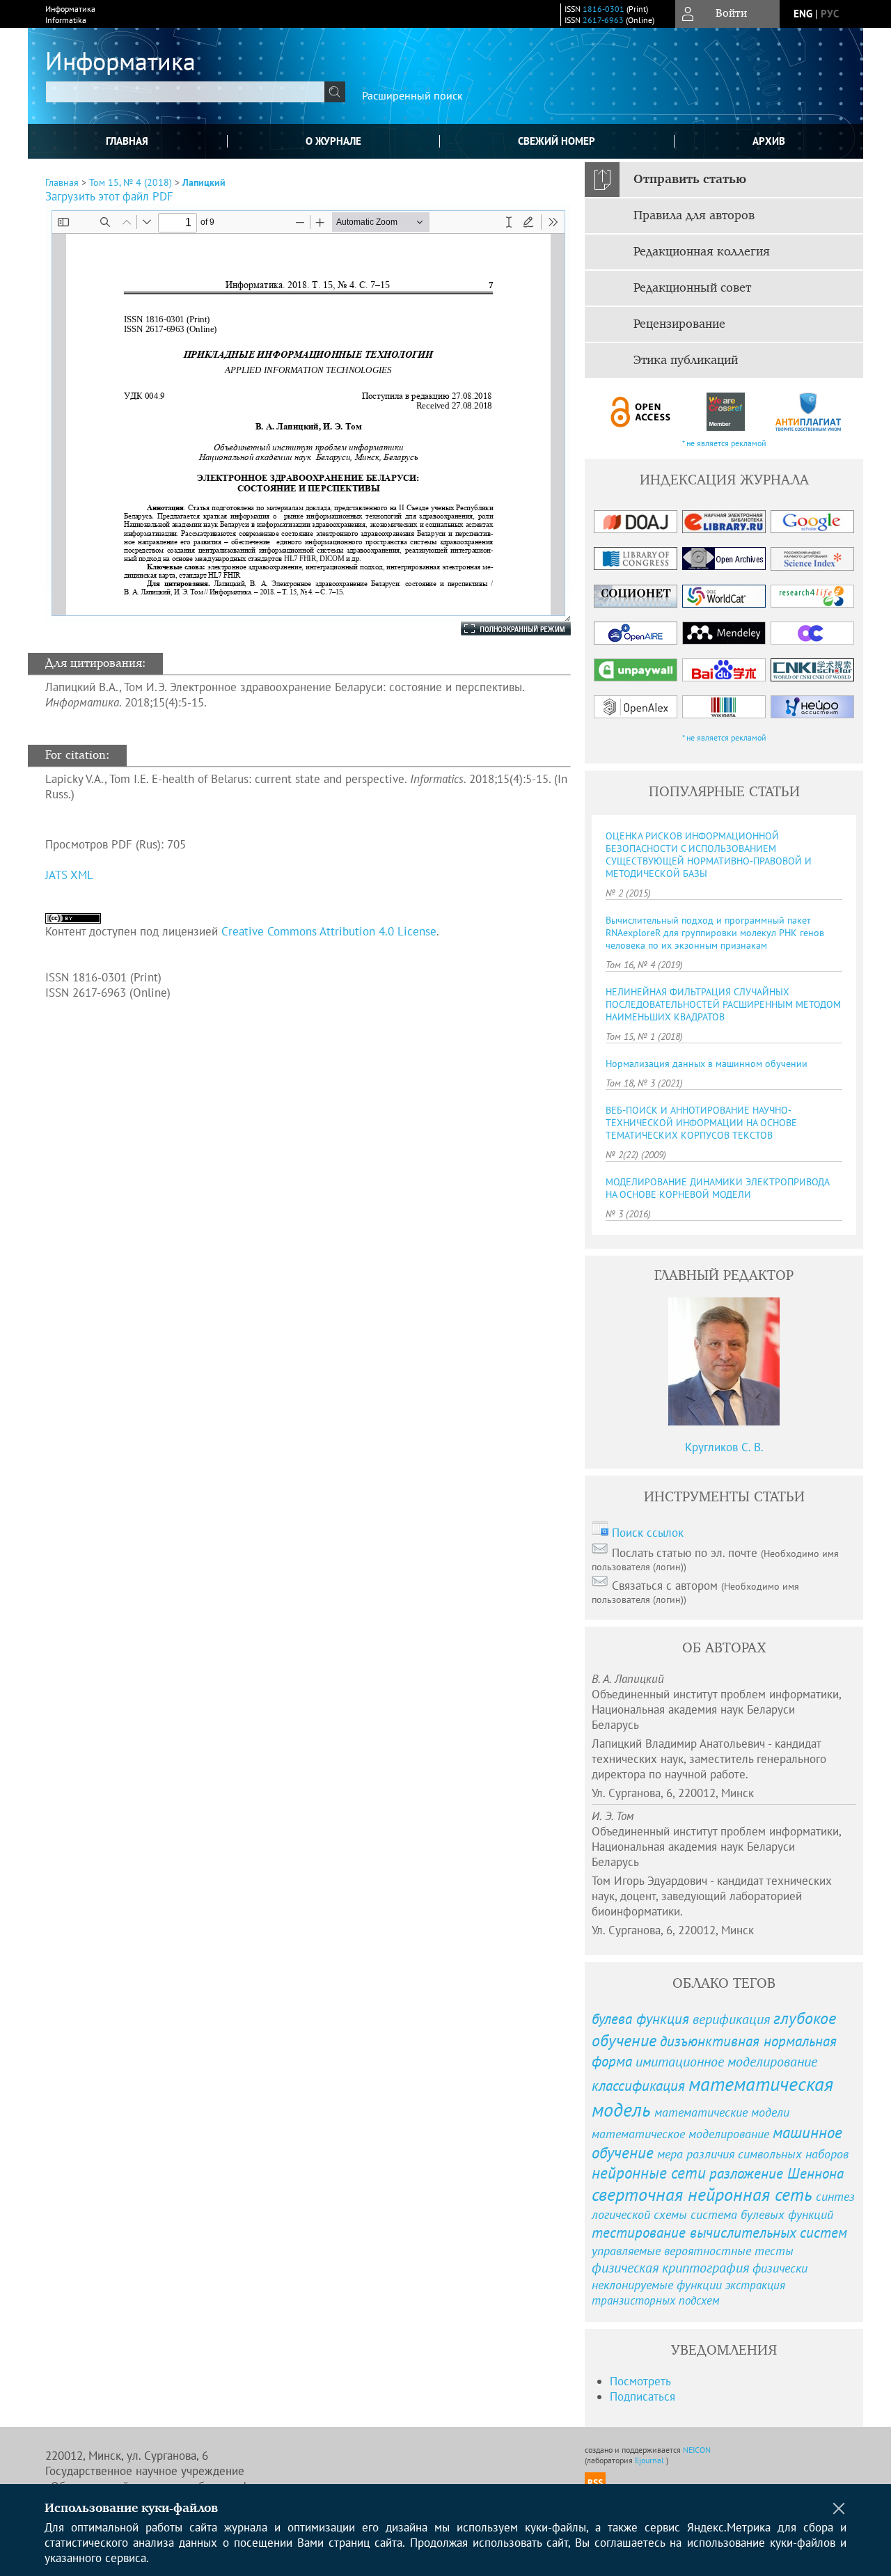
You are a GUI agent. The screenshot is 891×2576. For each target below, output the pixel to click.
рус (830, 14)
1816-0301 (604, 9)
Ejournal (650, 2460)
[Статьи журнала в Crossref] (725, 412)
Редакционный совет (692, 288)
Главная (127, 141)
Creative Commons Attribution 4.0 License (329, 931)
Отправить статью (690, 180)
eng (803, 14)
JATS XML (69, 875)
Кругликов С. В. (724, 1447)
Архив (769, 141)
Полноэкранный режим (502, 629)
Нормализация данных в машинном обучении (707, 1064)
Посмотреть (640, 2381)
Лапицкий (204, 182)
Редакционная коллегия (702, 252)
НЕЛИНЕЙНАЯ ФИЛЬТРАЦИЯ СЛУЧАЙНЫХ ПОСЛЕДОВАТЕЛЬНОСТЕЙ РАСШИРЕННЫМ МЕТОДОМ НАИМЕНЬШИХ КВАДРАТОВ (723, 1004)
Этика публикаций (686, 361)
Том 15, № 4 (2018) (131, 182)
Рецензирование (679, 324)
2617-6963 (603, 20)
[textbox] (185, 92)
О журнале (333, 141)
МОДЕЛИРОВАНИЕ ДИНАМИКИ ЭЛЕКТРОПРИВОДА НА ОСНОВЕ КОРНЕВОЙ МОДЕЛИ (717, 1188)
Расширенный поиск (412, 95)
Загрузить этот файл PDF (109, 196)
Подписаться (642, 2396)
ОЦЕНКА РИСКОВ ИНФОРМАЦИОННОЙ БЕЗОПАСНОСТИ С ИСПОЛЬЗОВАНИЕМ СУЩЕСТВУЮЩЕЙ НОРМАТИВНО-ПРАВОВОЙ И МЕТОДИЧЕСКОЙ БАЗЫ (709, 855)
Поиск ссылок (648, 1533)
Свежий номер (557, 141)
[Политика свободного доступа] (641, 412)
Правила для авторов (694, 216)
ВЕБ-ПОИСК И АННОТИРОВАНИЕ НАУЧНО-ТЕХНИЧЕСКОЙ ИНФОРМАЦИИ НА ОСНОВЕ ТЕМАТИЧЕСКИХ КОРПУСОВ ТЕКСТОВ (701, 1123)
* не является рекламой (724, 443)
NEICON (697, 2450)
